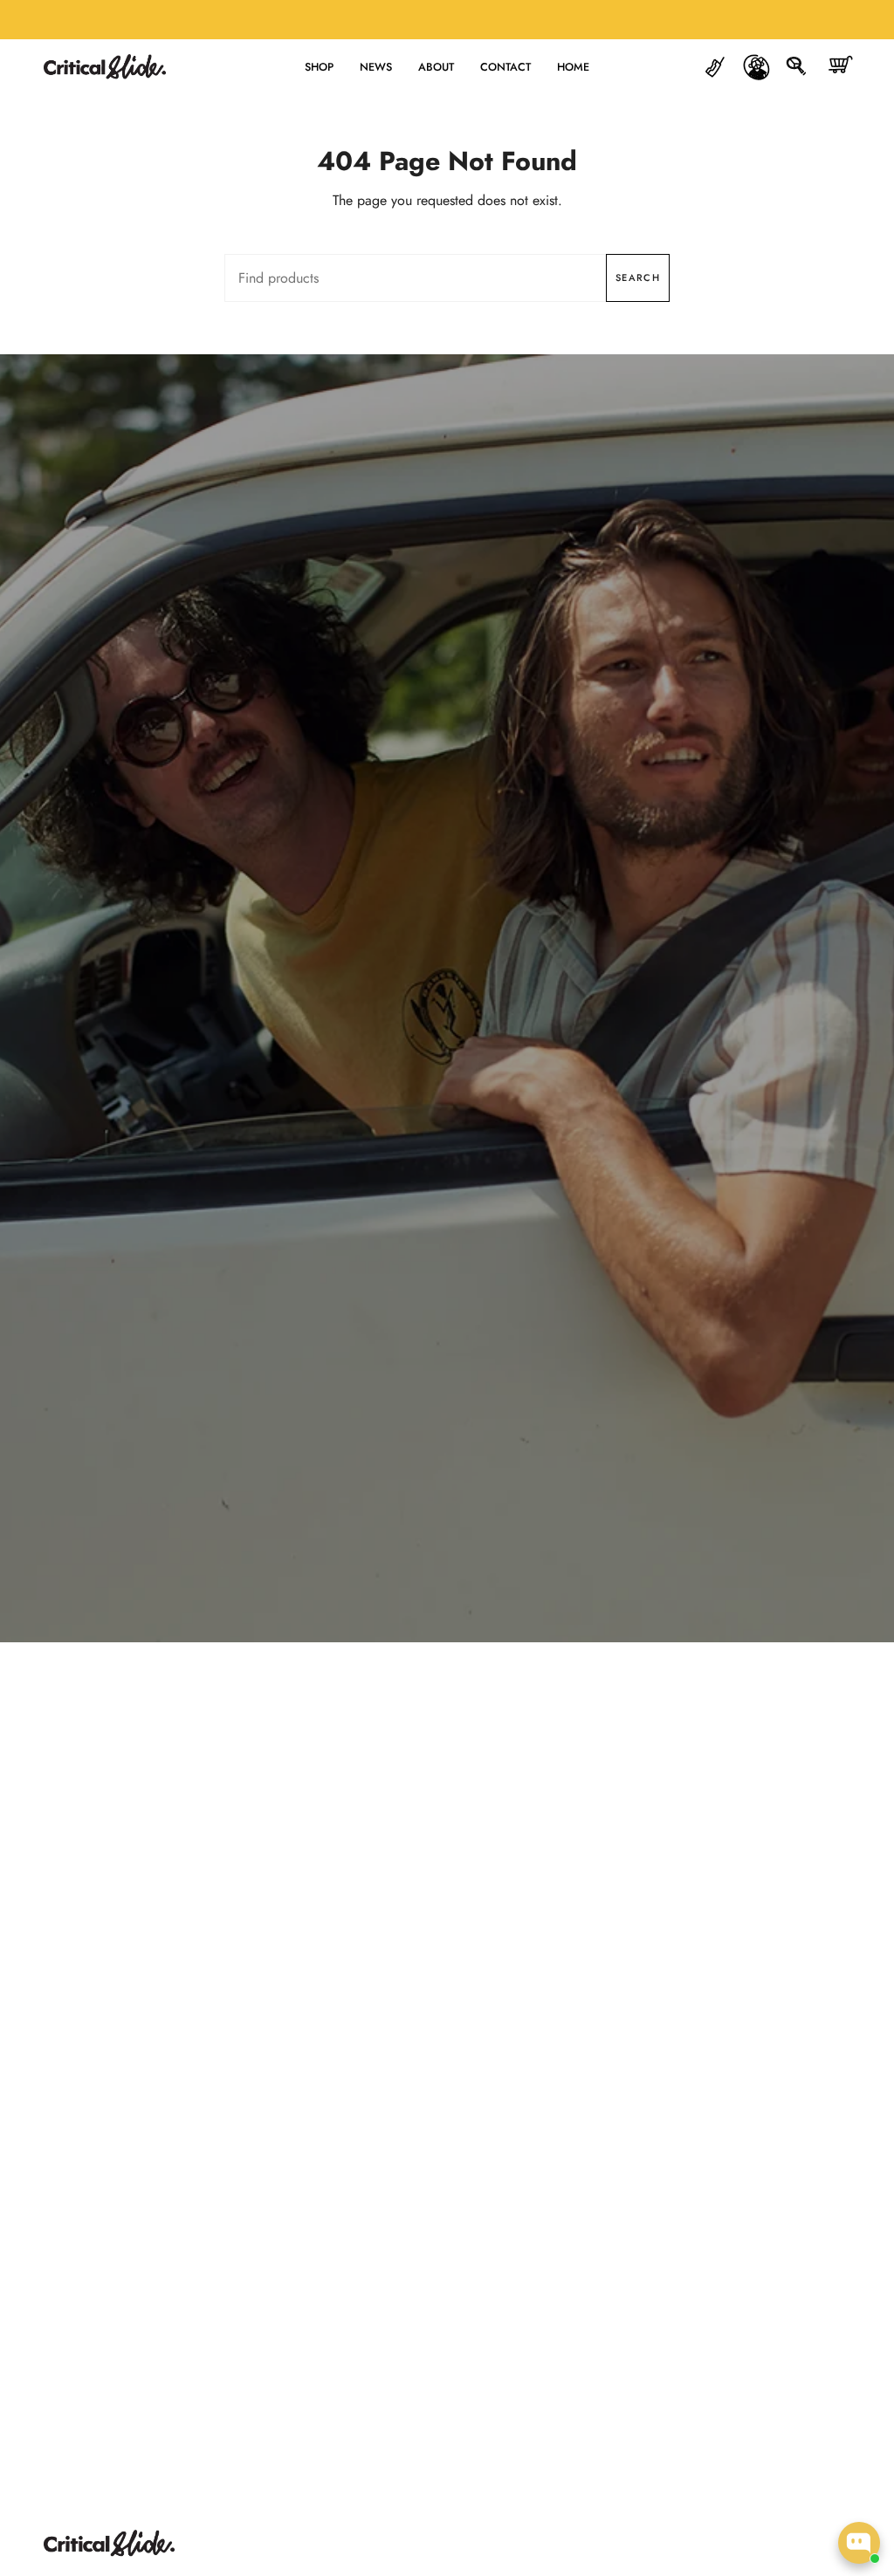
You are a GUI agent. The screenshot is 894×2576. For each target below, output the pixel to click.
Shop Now (447, 1039)
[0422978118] (715, 67)
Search (638, 277)
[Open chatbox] (859, 2543)
